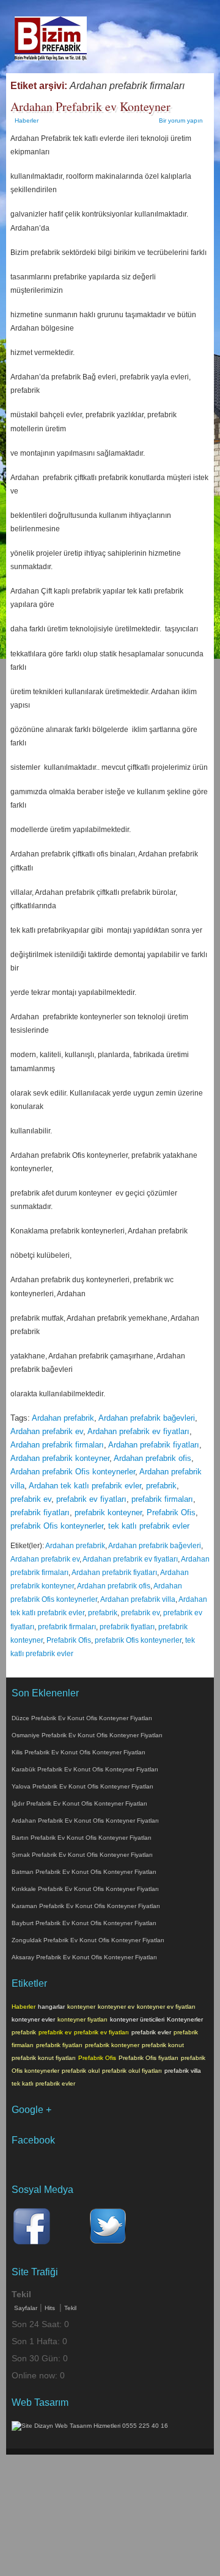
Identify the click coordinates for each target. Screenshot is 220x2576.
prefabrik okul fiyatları (132, 2071)
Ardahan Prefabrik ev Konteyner (90, 106)
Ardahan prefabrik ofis (152, 1458)
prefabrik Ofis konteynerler (57, 1526)
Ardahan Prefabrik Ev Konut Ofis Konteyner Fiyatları (85, 1821)
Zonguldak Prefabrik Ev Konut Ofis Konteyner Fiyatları (88, 1940)
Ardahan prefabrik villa (138, 1599)
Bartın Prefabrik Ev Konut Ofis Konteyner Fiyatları (82, 1838)
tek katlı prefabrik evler (149, 1526)
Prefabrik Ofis (171, 1512)
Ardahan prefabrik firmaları (57, 1445)
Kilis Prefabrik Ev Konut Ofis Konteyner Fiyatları (79, 1752)
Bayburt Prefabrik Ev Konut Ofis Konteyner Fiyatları (84, 1923)
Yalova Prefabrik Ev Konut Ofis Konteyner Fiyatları (82, 1786)
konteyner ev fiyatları (166, 2007)
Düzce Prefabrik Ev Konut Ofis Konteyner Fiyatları (82, 1718)
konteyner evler (33, 2019)
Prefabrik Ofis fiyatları (148, 2058)
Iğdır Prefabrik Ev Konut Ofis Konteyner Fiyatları (79, 1803)
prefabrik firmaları (162, 1499)
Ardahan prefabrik (63, 1418)
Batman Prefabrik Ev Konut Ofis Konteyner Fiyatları (84, 1872)
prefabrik (161, 1486)
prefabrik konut (163, 2045)
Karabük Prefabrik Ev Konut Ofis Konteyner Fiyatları (85, 1769)
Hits (51, 2308)
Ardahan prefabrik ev (47, 1431)
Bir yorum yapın (181, 120)
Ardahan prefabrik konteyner (60, 1458)
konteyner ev (116, 2007)
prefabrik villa (183, 2071)
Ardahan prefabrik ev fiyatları (138, 1431)
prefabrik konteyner (108, 1512)
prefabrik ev (31, 1499)
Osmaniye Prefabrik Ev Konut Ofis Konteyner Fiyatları (87, 1735)
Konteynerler (185, 2019)
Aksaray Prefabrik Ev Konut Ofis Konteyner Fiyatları (84, 1957)
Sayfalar (26, 2308)
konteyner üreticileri (137, 2019)
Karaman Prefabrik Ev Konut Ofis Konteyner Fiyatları (86, 1906)
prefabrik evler (151, 2032)
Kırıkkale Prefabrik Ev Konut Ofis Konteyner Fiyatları (85, 1889)
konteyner (81, 2007)
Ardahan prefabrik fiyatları (154, 1445)
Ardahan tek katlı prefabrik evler (85, 1486)
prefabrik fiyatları (40, 1512)
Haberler (27, 120)
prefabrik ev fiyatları (91, 1499)
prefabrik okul (81, 2071)
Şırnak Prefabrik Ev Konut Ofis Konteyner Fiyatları (82, 1855)
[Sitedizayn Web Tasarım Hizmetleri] (90, 2426)
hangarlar (51, 2007)
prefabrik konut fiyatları (44, 2058)
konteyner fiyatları (82, 2019)
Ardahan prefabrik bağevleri (147, 1418)
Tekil (70, 2308)
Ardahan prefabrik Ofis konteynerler (73, 1472)
